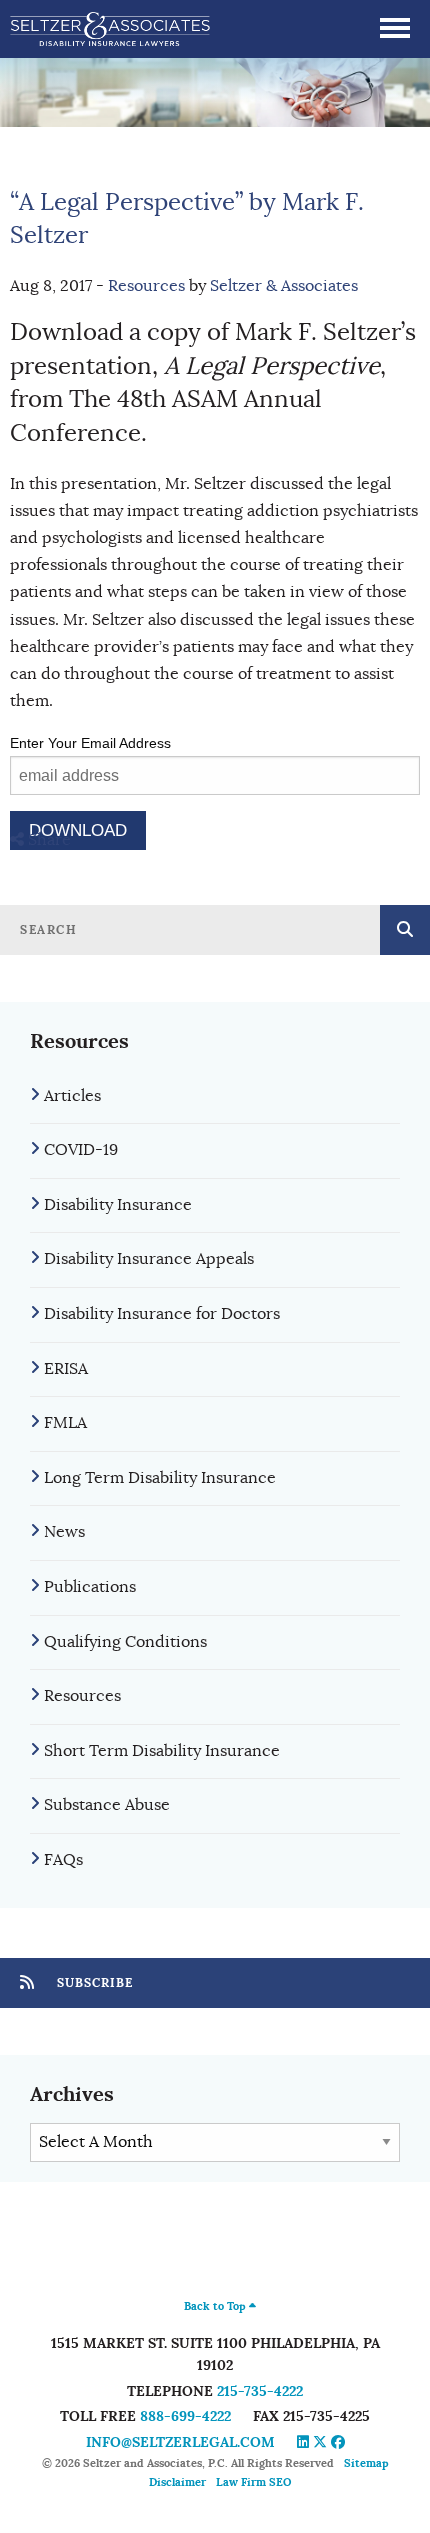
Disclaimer (177, 2482)
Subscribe (93, 1983)
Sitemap (366, 2463)
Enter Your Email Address (90, 743)
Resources (146, 286)
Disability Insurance (118, 1205)
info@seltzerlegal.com (180, 2442)
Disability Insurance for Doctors (162, 1314)
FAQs (63, 1860)
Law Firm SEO (253, 2482)
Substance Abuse (107, 1805)
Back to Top (216, 2306)
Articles (72, 1096)
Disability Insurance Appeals (149, 1259)
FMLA (65, 1423)
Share (47, 840)
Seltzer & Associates (284, 286)
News (64, 1532)
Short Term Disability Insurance (162, 1751)
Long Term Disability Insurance (160, 1478)
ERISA (66, 1369)
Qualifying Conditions (125, 1642)
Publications (90, 1587)
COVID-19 (81, 1150)
